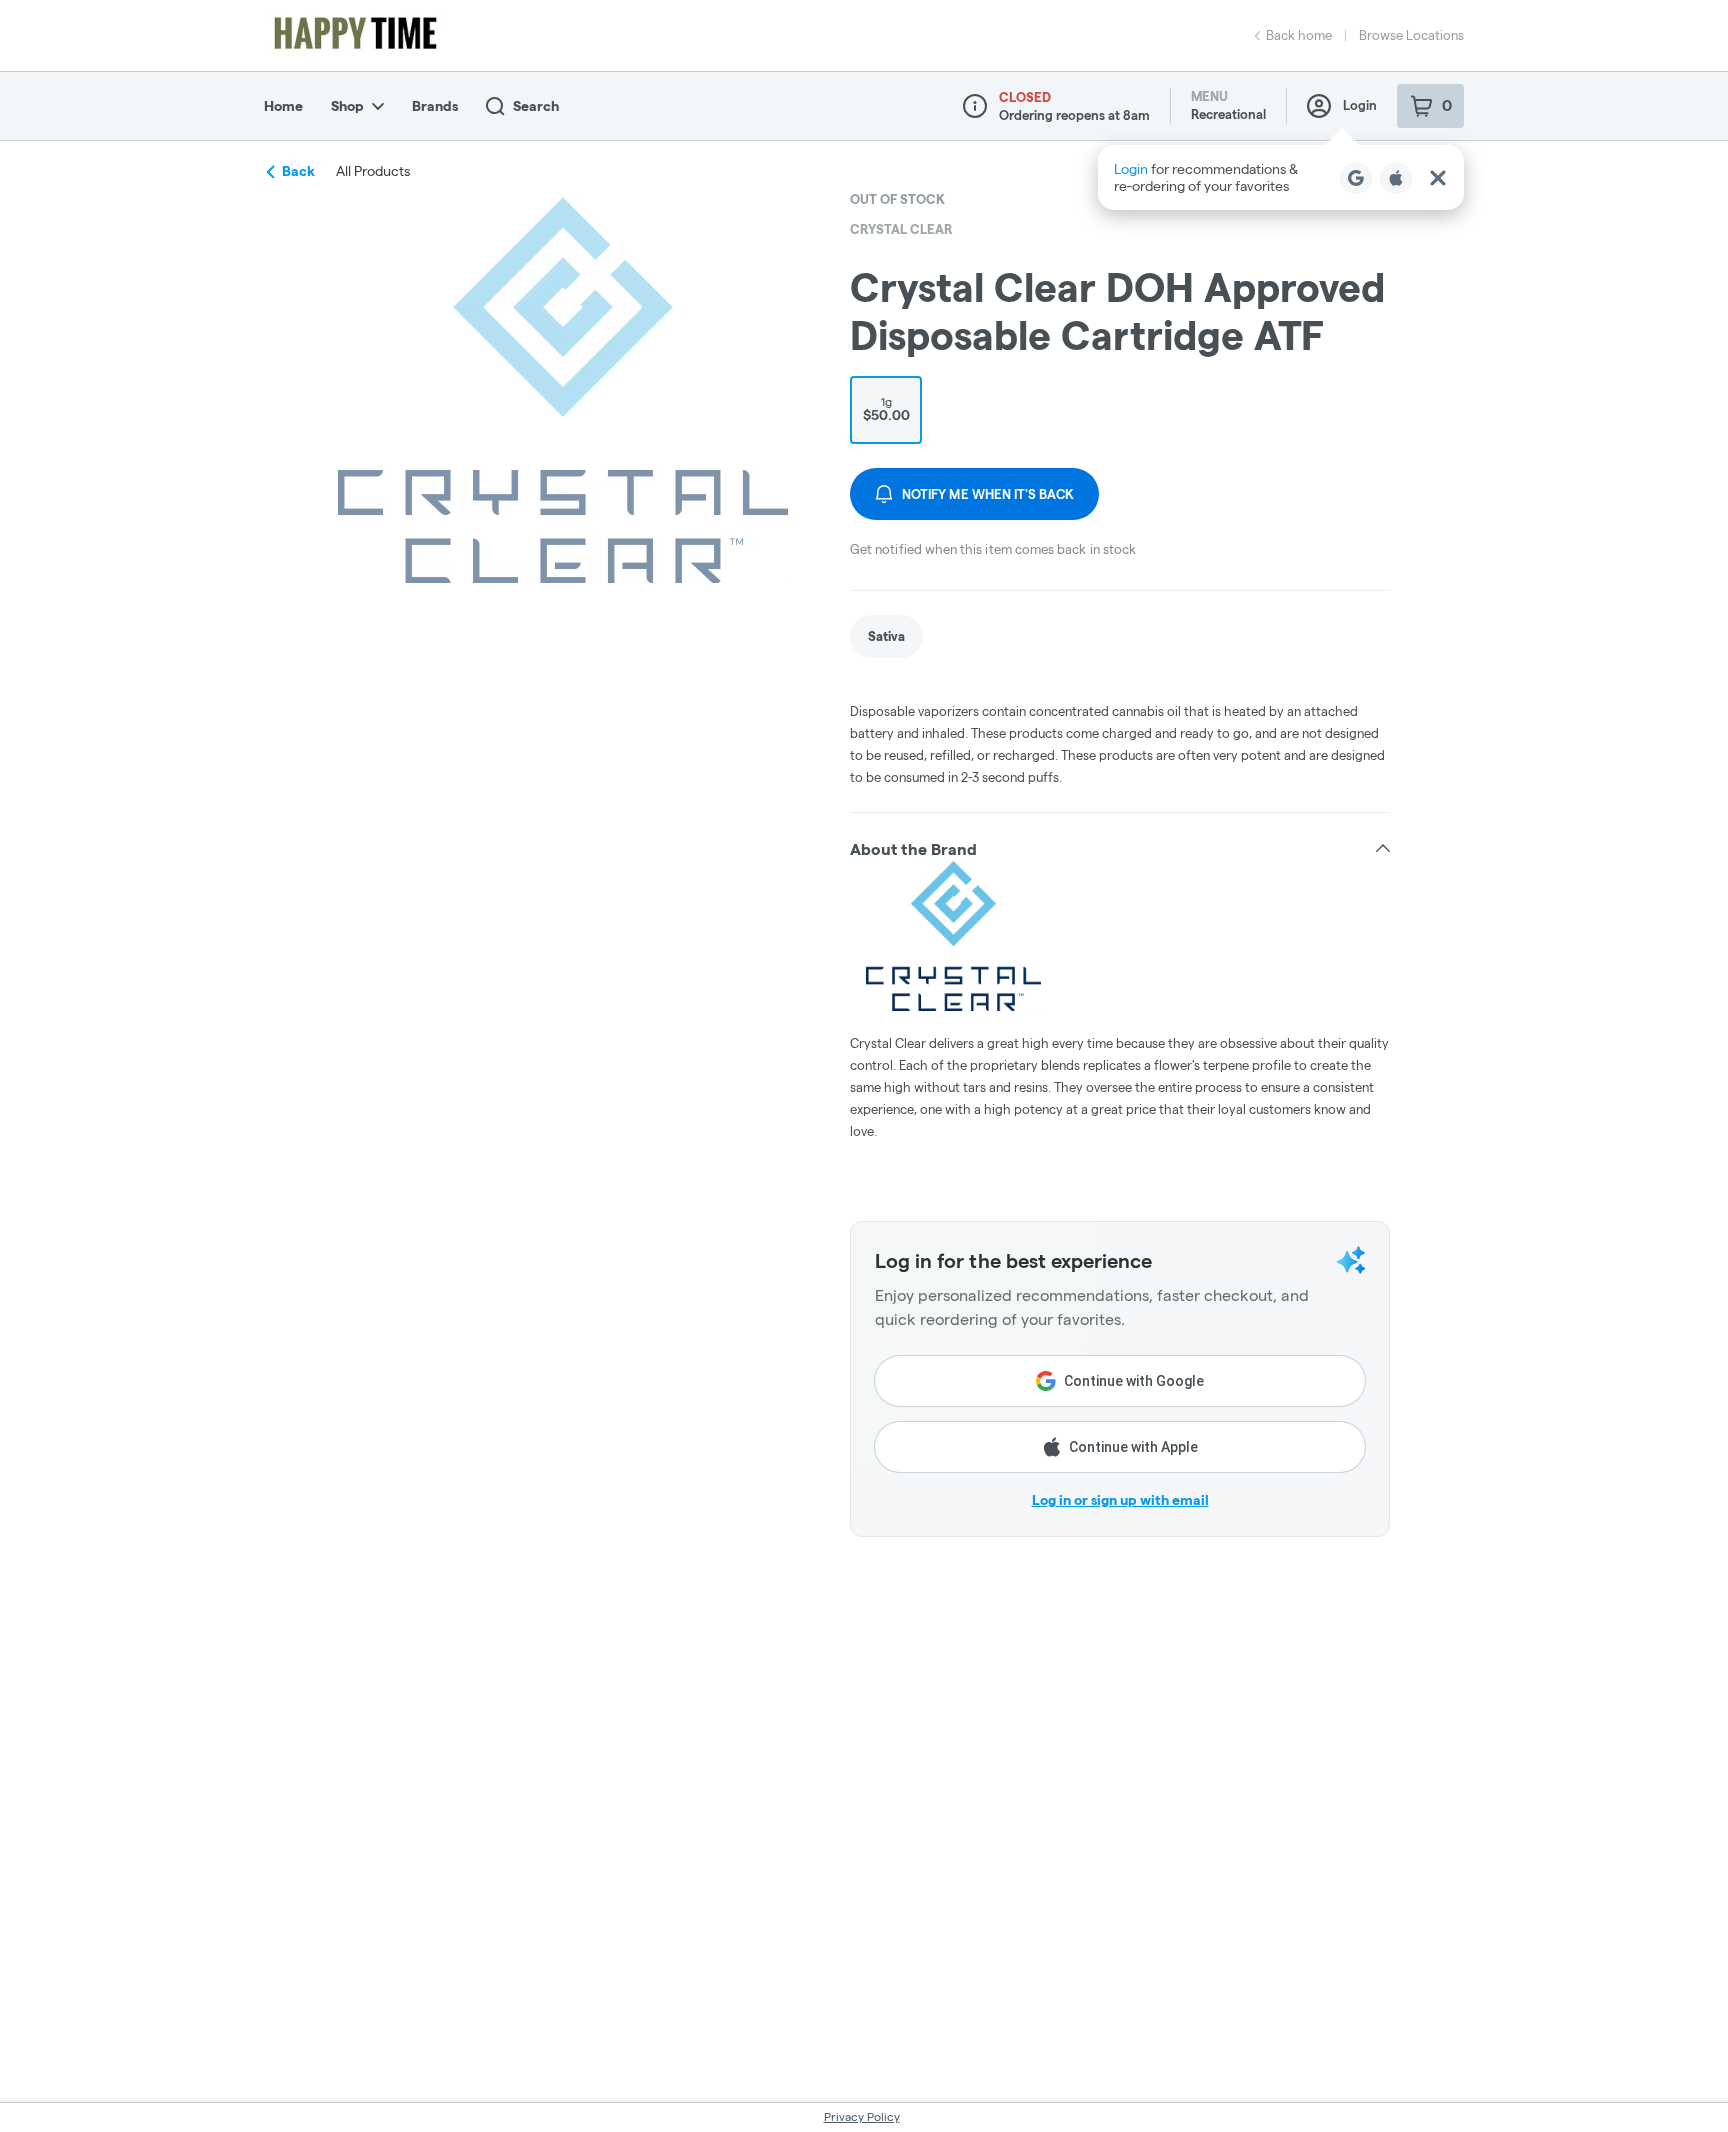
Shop (347, 106)
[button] (1281, 177)
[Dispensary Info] (975, 106)
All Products (373, 171)
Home (283, 106)
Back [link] (298, 171)
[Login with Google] (1356, 178)
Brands (435, 106)
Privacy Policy (862, 2116)
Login (1360, 105)
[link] (886, 636)
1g (886, 409)
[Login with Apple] (1396, 178)
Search (536, 106)
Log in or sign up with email (1120, 1500)
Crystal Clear (901, 229)
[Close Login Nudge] (1438, 178)
